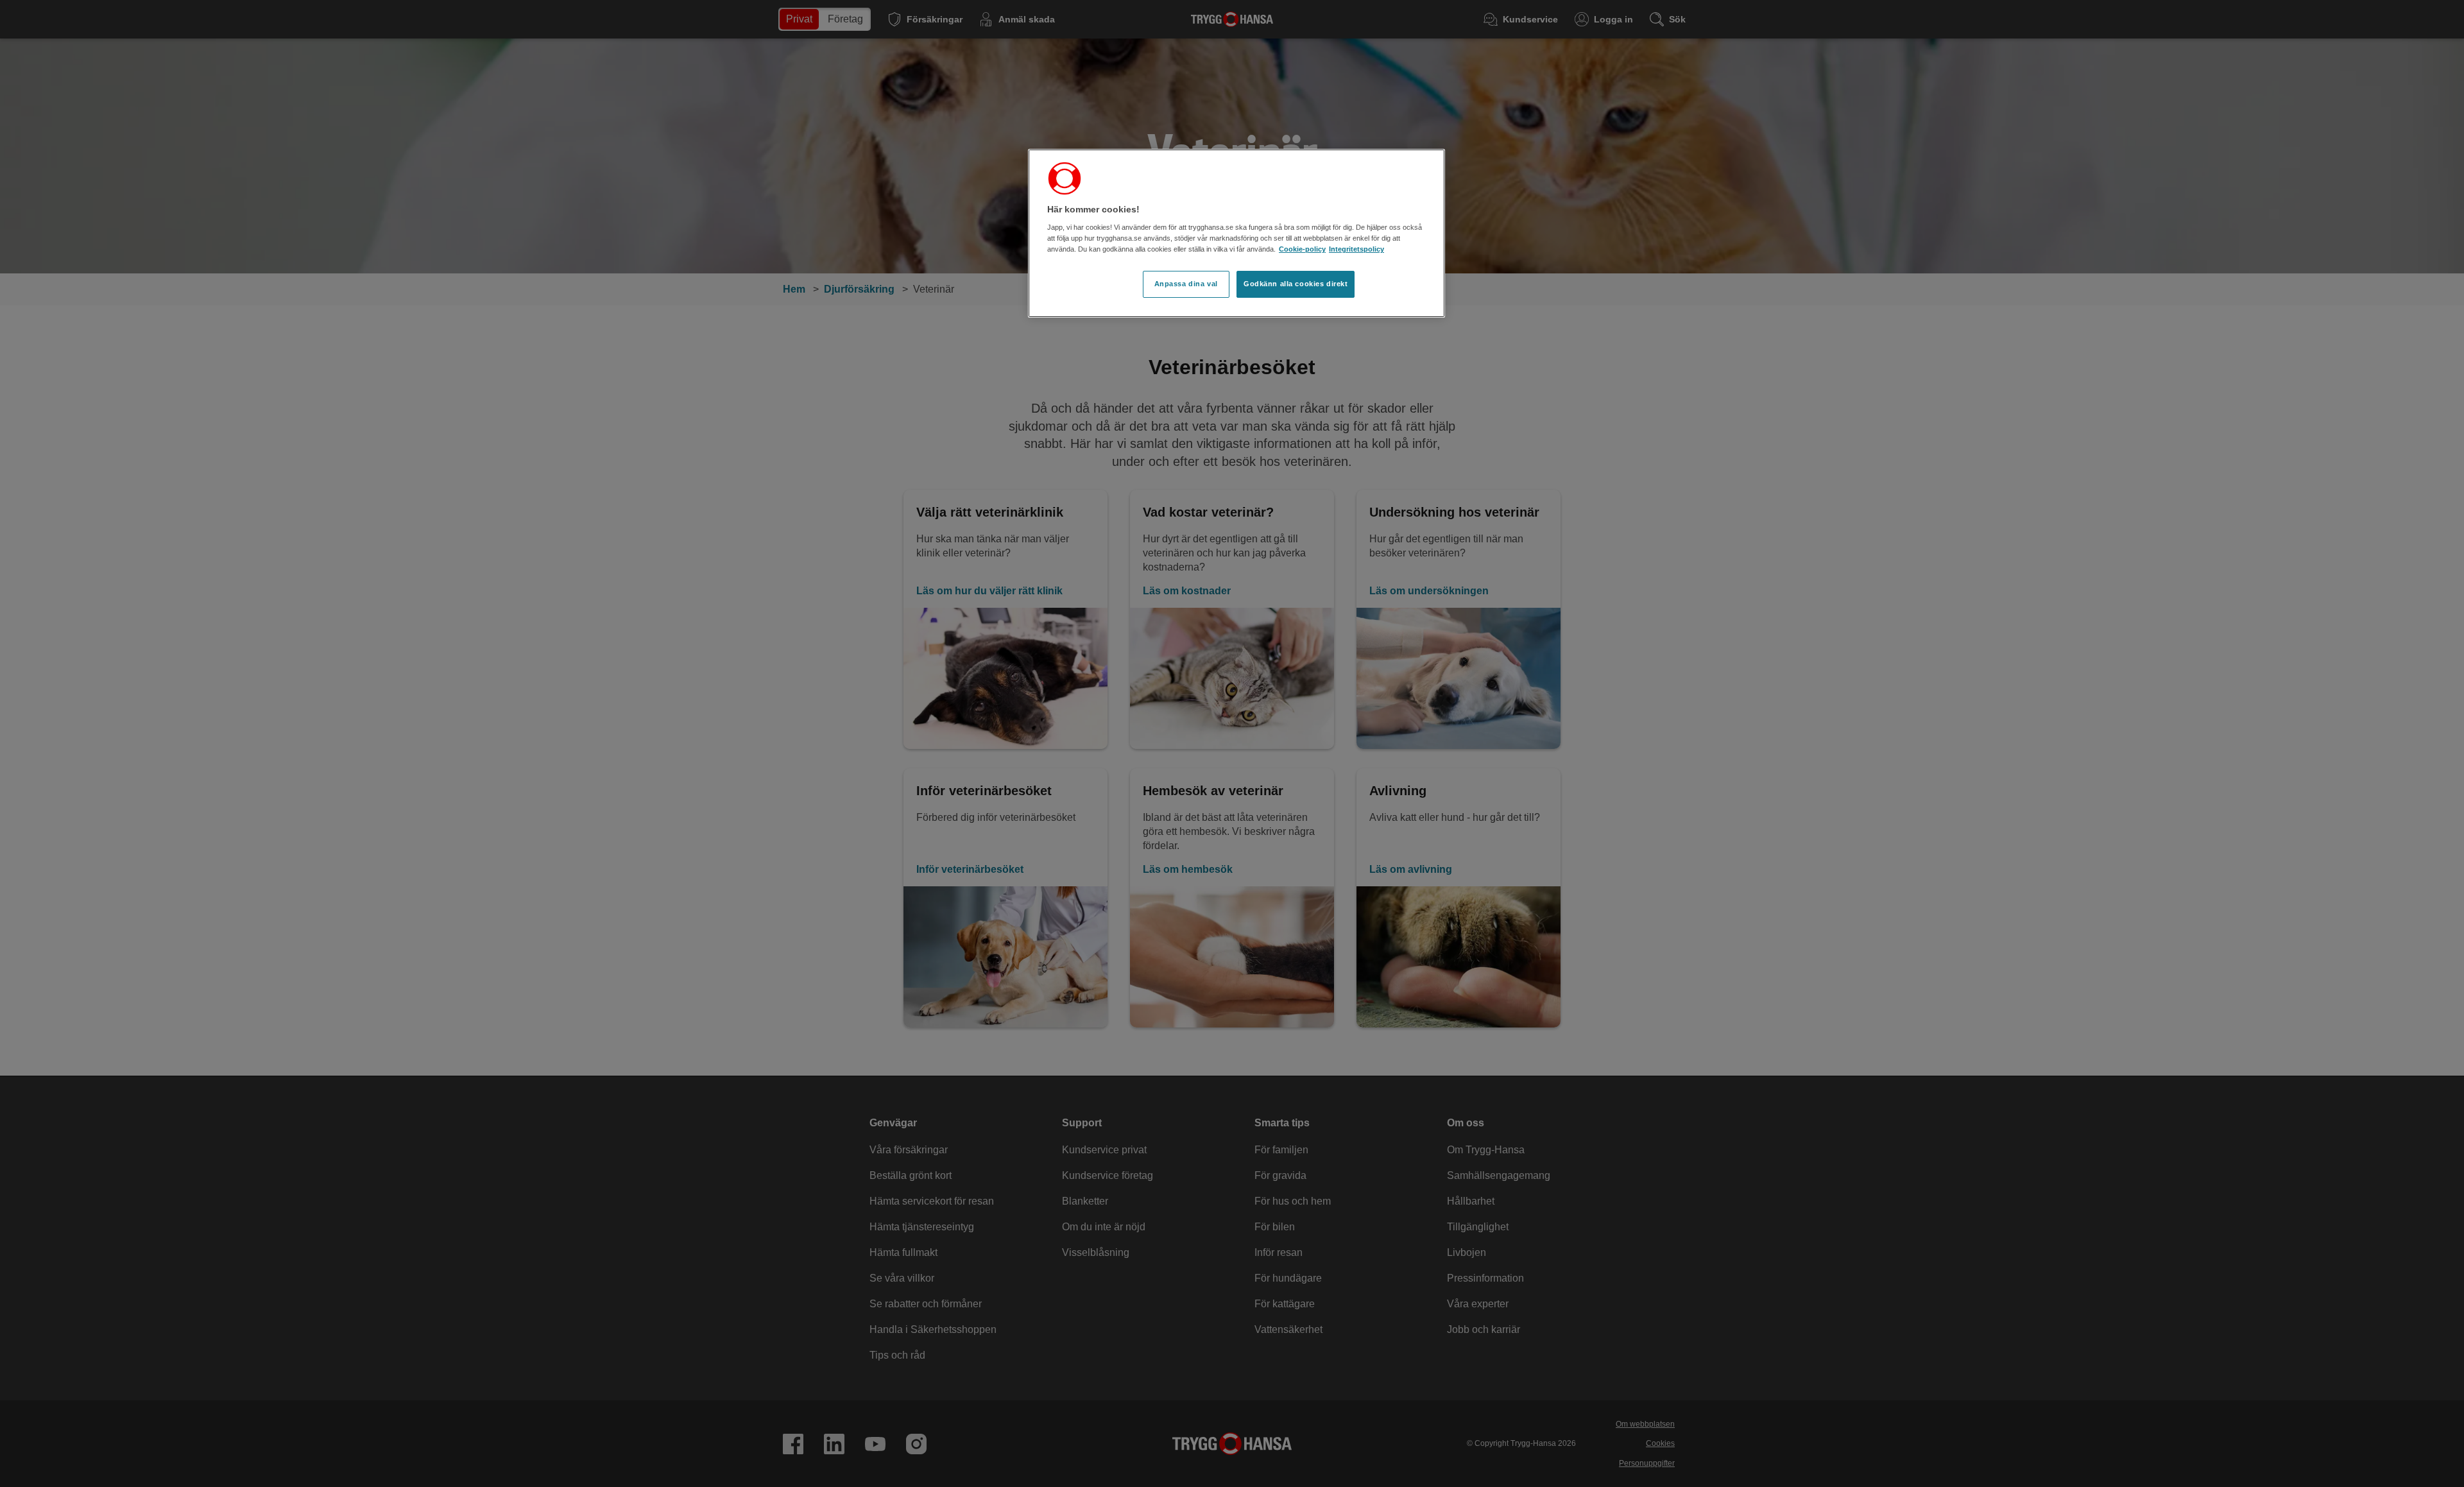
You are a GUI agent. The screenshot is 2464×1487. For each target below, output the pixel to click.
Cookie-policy (1302, 249)
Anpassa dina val (1186, 284)
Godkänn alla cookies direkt (1296, 284)
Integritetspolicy (1356, 249)
